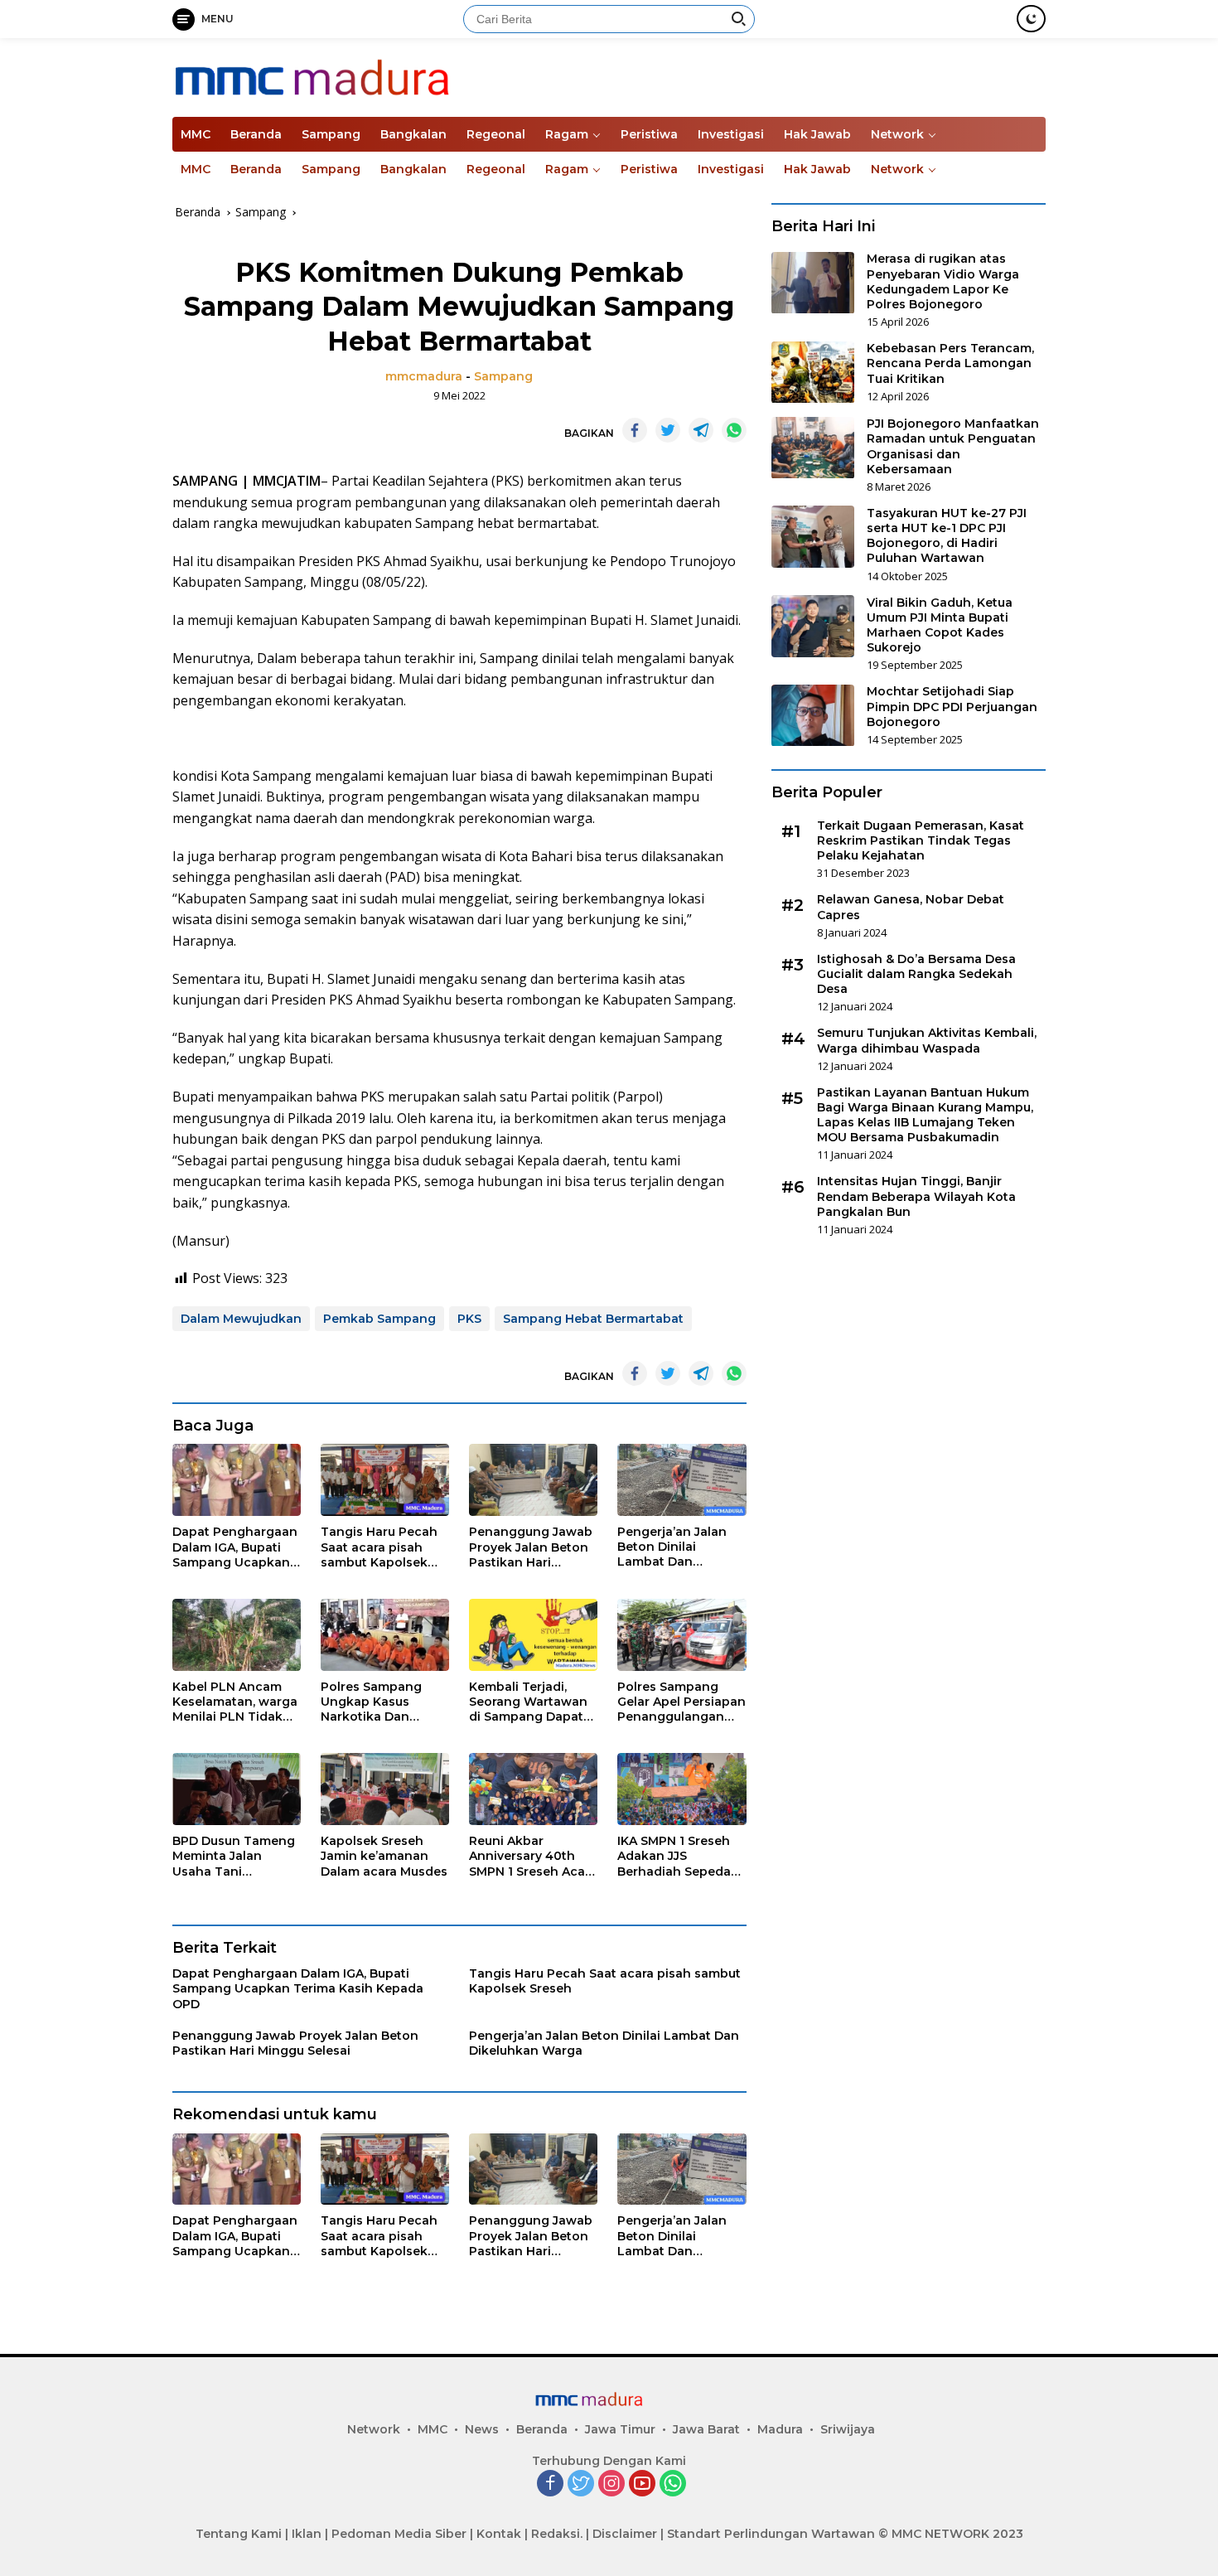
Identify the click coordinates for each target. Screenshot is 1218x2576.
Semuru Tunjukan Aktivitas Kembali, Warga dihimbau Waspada (927, 1041)
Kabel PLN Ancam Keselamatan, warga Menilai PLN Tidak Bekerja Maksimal (235, 1702)
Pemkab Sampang (379, 1319)
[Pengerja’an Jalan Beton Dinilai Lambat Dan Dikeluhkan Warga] (681, 1480)
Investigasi (731, 134)
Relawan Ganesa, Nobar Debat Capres (911, 908)
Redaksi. (557, 2534)
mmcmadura (424, 376)
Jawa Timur (620, 2429)
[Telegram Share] (701, 430)
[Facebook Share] (635, 430)
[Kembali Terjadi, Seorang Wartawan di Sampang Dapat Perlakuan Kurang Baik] (533, 1635)
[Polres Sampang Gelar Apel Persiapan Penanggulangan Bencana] (681, 1635)
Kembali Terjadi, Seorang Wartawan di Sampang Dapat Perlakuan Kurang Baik (528, 1702)
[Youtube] (642, 2484)
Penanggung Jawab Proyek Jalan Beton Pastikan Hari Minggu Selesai (531, 1547)
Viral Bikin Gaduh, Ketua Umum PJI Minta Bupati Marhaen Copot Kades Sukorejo (940, 625)
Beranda (256, 134)
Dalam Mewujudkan (241, 1319)
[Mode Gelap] (1031, 19)
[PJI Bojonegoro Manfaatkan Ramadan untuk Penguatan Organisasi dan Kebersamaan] (813, 448)
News (482, 2429)
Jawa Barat (706, 2429)
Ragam (567, 134)
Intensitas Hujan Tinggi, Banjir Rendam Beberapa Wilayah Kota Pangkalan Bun (916, 1197)
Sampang (331, 134)
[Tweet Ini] (668, 430)
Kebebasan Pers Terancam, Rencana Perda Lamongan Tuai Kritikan (950, 364)
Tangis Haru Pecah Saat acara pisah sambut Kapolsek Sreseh (379, 1547)
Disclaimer (625, 2534)
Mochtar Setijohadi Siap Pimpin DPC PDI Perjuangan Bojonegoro (952, 707)
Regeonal (496, 134)
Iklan (307, 2534)
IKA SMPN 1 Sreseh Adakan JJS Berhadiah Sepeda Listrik (674, 1856)
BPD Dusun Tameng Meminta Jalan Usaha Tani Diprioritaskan (234, 1856)
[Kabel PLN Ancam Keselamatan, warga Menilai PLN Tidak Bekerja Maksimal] (237, 1635)
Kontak (499, 2534)
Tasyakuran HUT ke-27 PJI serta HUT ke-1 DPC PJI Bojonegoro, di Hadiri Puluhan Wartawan (947, 536)
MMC (196, 134)
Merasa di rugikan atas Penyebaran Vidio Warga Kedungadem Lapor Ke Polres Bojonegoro (943, 282)
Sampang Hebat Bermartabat (593, 1319)
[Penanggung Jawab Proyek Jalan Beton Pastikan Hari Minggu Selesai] (533, 1480)
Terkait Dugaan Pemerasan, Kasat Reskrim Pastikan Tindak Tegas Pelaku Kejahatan (921, 840)
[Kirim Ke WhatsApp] (734, 430)
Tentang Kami (239, 2534)
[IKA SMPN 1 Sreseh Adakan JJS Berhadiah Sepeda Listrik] (681, 1789)
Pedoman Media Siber (399, 2534)
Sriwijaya (848, 2429)
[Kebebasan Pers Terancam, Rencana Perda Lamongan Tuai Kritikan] (813, 373)
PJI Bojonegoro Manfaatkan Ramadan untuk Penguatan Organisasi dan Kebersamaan (953, 447)
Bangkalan (413, 134)
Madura (780, 2429)
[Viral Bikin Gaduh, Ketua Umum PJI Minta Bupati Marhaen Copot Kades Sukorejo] (813, 626)
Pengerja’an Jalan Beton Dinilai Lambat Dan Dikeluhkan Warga (674, 1547)
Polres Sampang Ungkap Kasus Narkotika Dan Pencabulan (371, 1702)
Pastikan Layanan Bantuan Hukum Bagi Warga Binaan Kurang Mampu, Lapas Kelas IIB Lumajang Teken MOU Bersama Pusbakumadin (925, 1115)
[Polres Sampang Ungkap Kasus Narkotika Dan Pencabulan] (385, 1635)
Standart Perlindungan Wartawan (771, 2534)
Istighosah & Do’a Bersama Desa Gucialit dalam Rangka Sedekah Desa (916, 974)
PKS (469, 1319)
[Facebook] (550, 2484)
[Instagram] (611, 2484)
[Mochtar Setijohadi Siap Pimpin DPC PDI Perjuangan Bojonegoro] (813, 716)
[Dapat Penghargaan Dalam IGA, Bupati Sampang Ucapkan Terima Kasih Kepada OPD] (237, 1480)
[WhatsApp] (673, 2484)
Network (897, 134)
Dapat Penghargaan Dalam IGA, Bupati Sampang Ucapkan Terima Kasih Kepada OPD (235, 1547)
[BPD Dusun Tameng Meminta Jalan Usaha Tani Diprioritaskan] (237, 1789)
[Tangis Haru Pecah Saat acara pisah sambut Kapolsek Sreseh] (385, 1480)
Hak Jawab (817, 134)
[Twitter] (581, 2484)
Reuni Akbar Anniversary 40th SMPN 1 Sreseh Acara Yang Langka (533, 1856)
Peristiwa (649, 134)
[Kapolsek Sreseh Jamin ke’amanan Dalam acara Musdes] (385, 1789)
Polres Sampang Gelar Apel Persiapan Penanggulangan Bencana (681, 1702)
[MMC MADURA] (363, 76)
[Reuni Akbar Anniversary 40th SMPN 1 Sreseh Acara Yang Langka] (533, 1789)
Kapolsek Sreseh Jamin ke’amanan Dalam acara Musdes (384, 1856)
